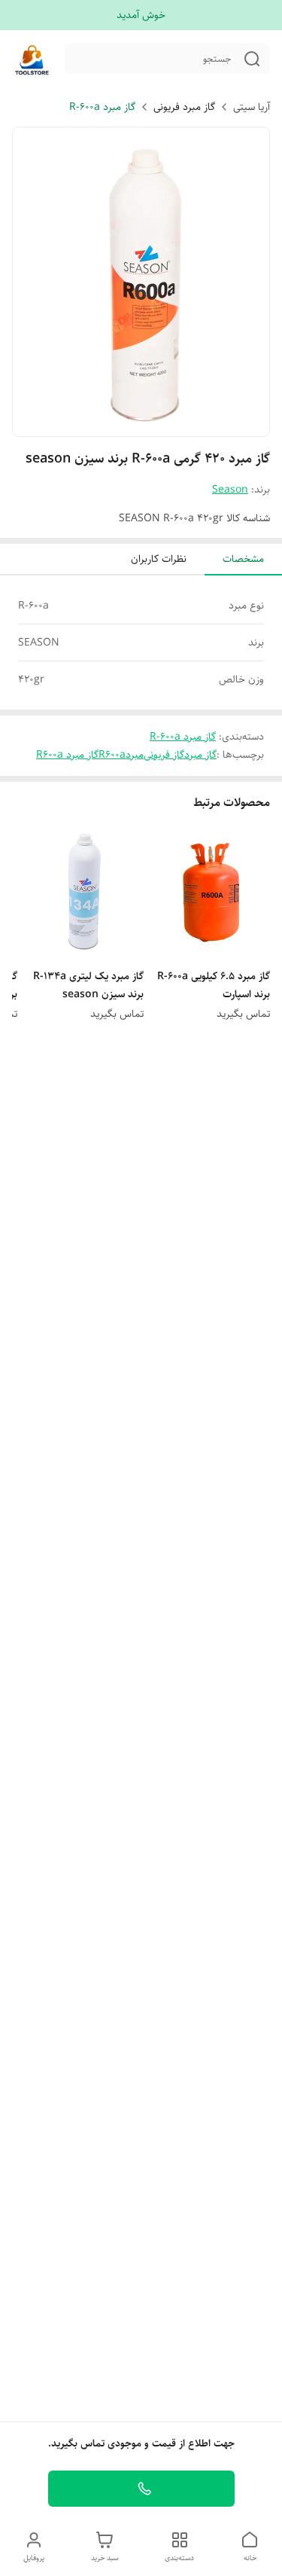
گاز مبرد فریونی (184, 107)
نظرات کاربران (159, 559)
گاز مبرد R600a (67, 755)
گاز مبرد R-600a (102, 107)
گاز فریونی (164, 755)
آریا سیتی (252, 107)
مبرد (135, 755)
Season (230, 490)
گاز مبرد (200, 755)
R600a (112, 755)
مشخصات (243, 559)
